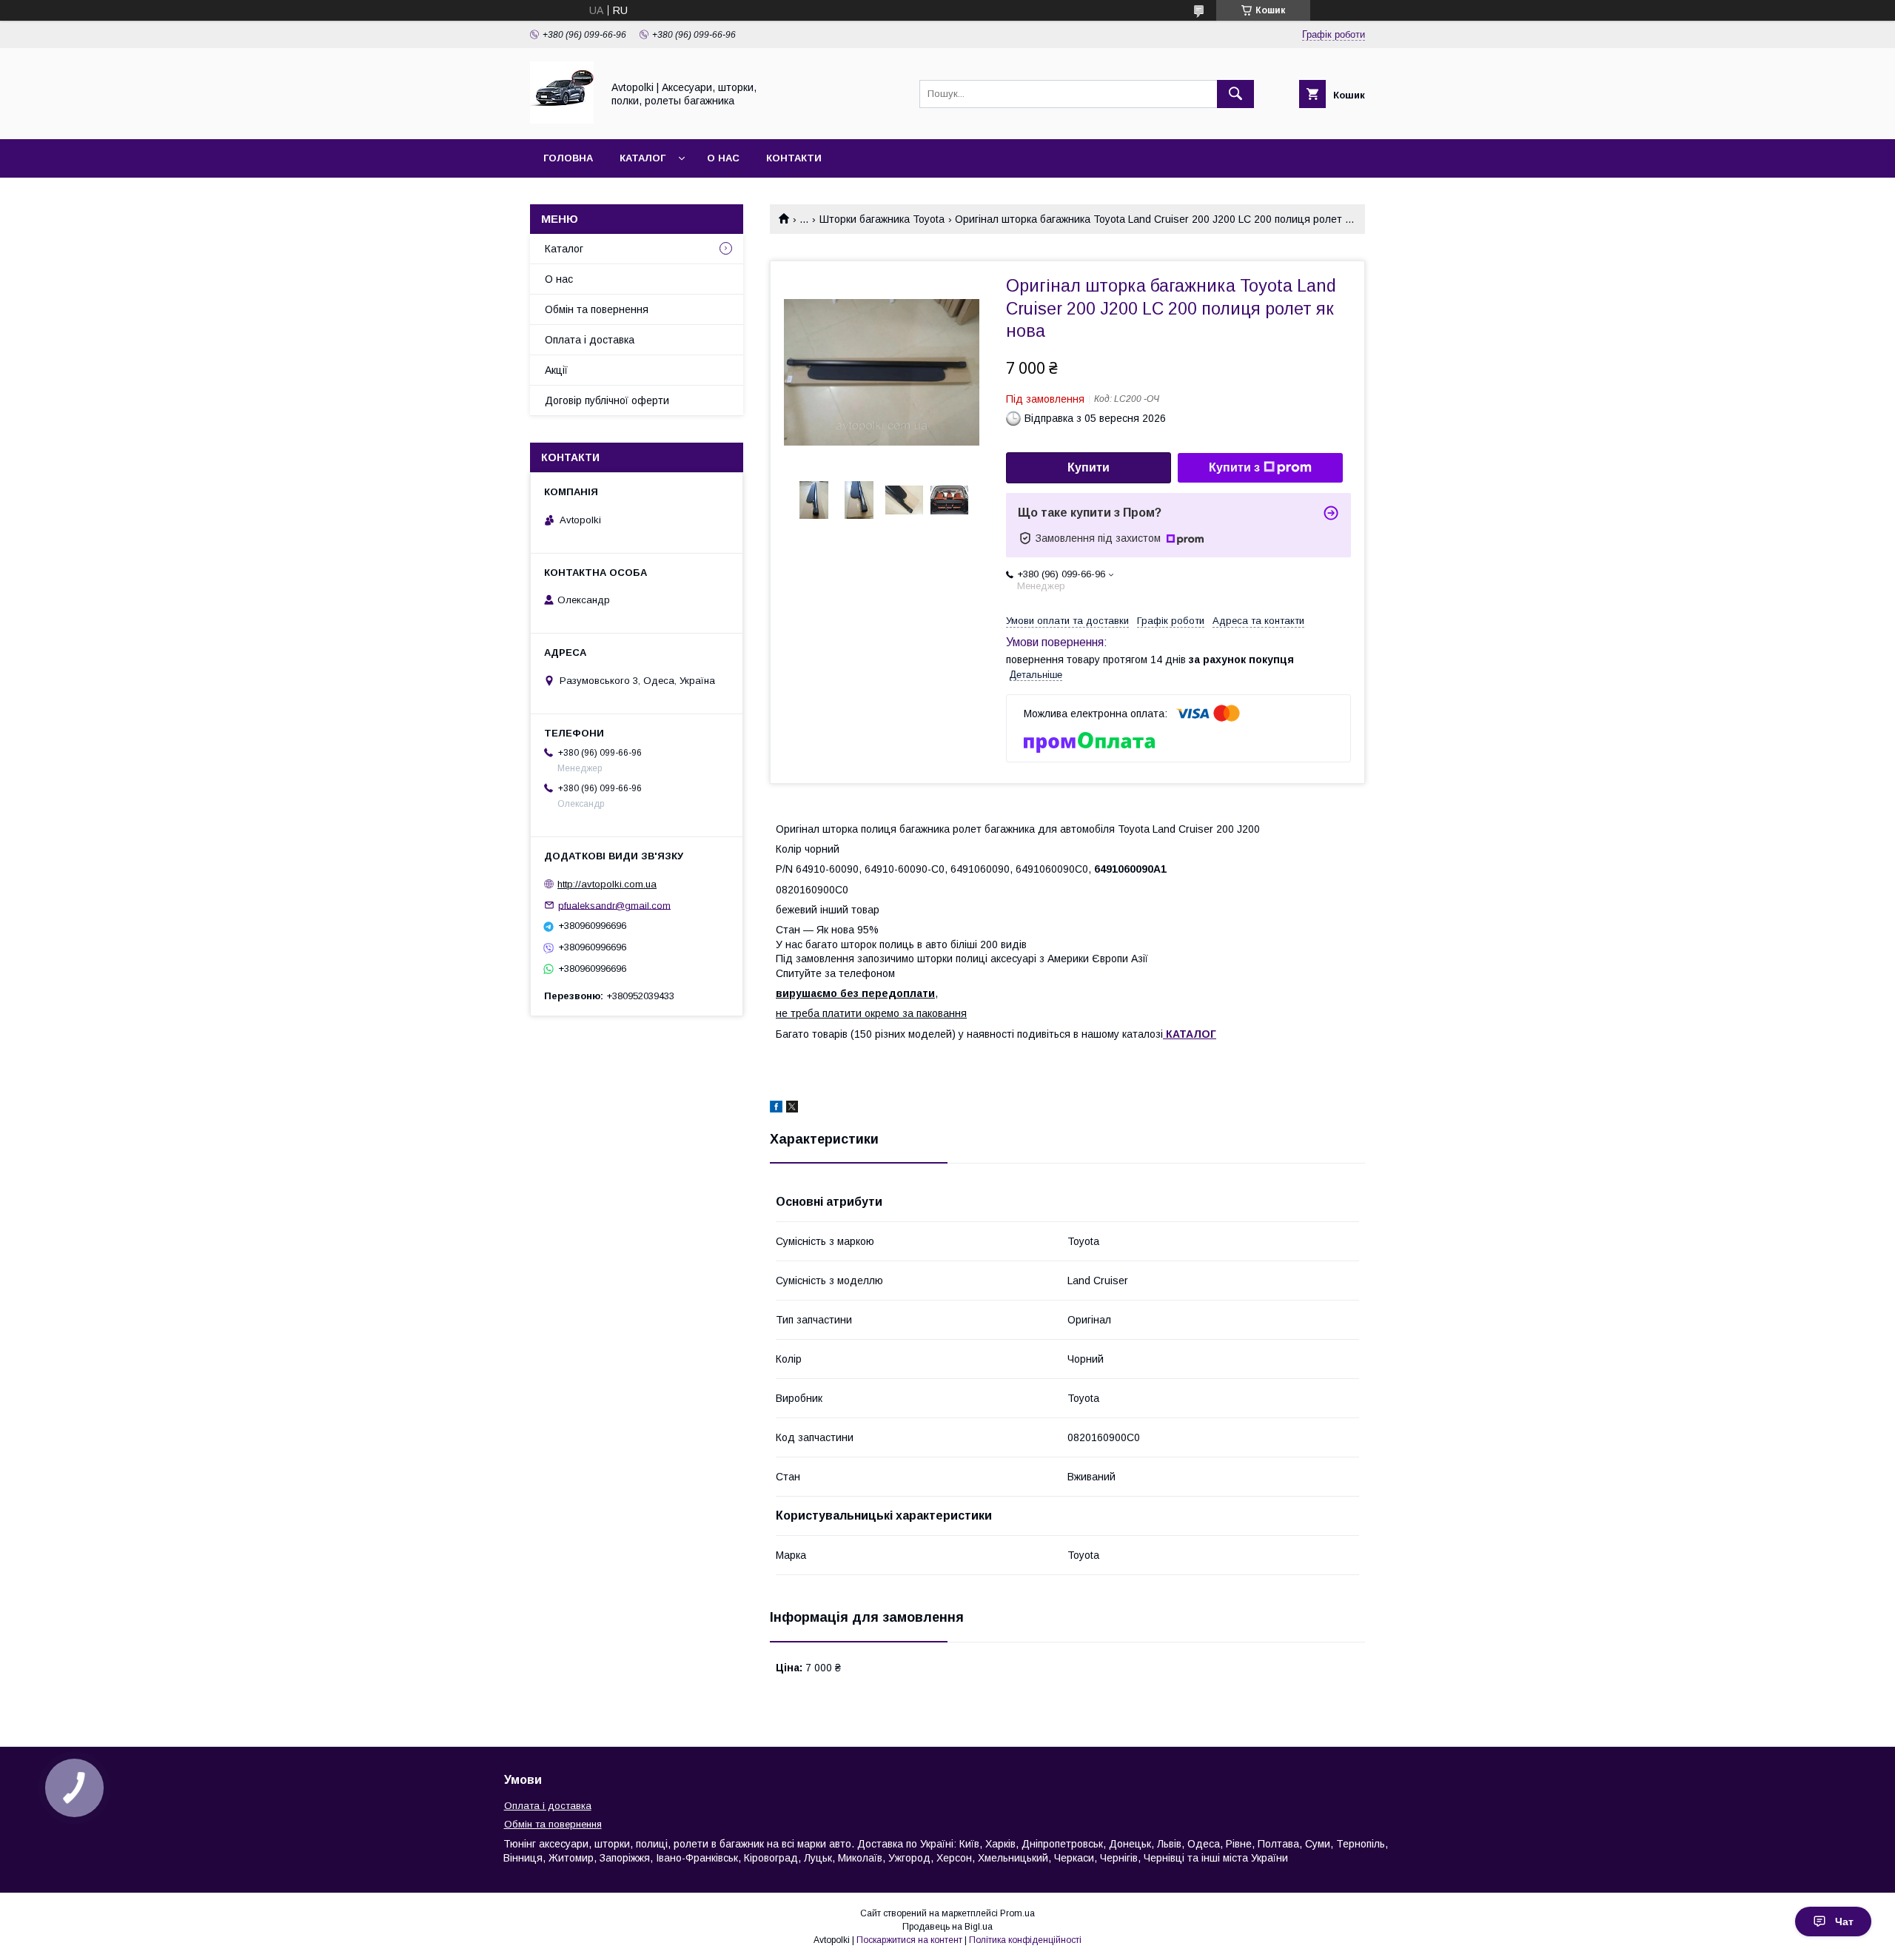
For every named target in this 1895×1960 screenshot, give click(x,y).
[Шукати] (1235, 94)
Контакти (794, 158)
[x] (792, 1109)
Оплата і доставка (590, 340)
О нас (723, 158)
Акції (556, 370)
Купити (1089, 467)
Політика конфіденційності (1025, 1940)
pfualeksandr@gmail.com (614, 905)
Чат (1844, 1922)
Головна (568, 158)
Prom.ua (1017, 1913)
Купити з (1234, 467)
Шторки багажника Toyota (882, 219)
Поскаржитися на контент (909, 1940)
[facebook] (776, 1109)
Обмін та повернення (597, 309)
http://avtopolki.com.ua (607, 884)
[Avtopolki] (562, 120)
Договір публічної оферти (607, 400)
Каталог (643, 158)
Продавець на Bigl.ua (947, 1927)
